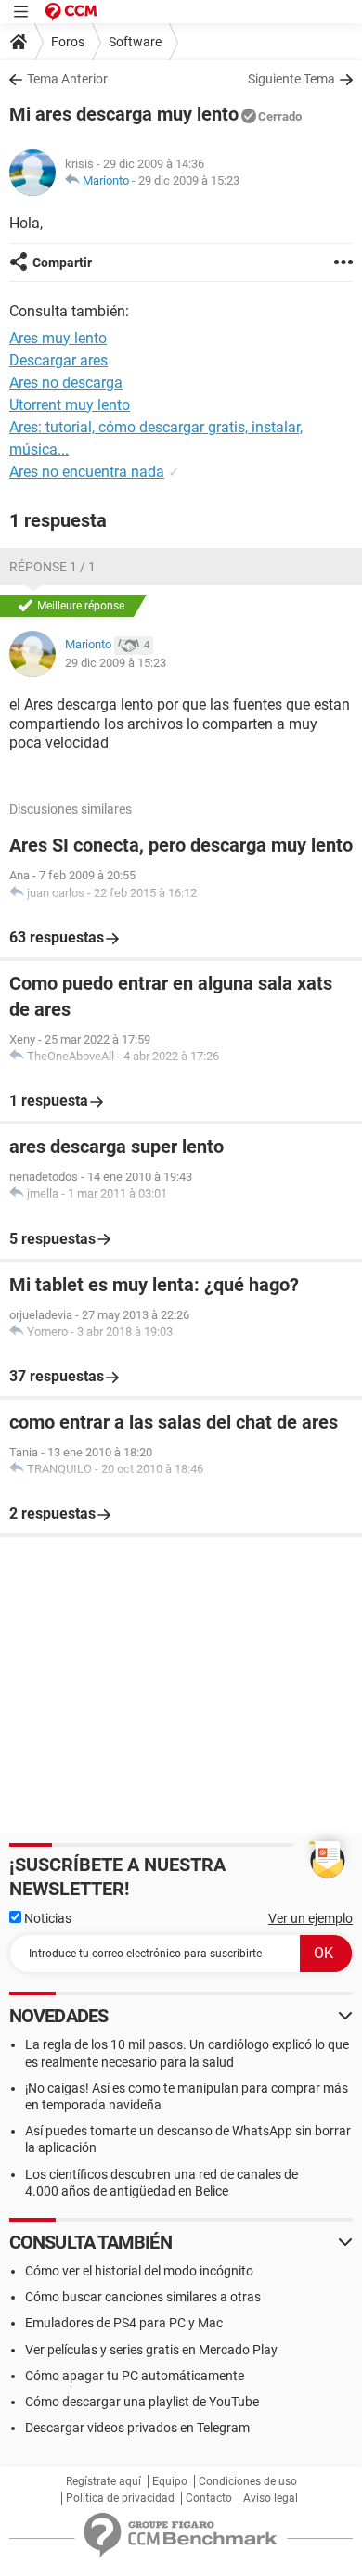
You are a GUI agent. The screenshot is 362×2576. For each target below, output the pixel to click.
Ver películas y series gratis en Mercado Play (151, 2350)
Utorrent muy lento (70, 405)
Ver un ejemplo (310, 1918)
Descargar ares (58, 360)
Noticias (46, 1918)
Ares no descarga (66, 383)
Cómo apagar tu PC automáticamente (135, 2376)
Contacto (209, 2498)
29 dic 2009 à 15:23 (189, 180)
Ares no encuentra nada (87, 472)
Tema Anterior (67, 79)
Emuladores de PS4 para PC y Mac (124, 2323)
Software (135, 42)
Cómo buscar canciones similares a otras (143, 2297)
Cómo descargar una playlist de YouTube (142, 2402)
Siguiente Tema (291, 79)
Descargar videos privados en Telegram (137, 2428)
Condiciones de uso (248, 2481)
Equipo (170, 2481)
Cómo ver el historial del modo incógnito (139, 2271)
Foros (68, 42)
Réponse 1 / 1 (52, 567)
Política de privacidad (120, 2498)
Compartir (62, 263)
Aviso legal (271, 2498)
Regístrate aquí (103, 2481)
